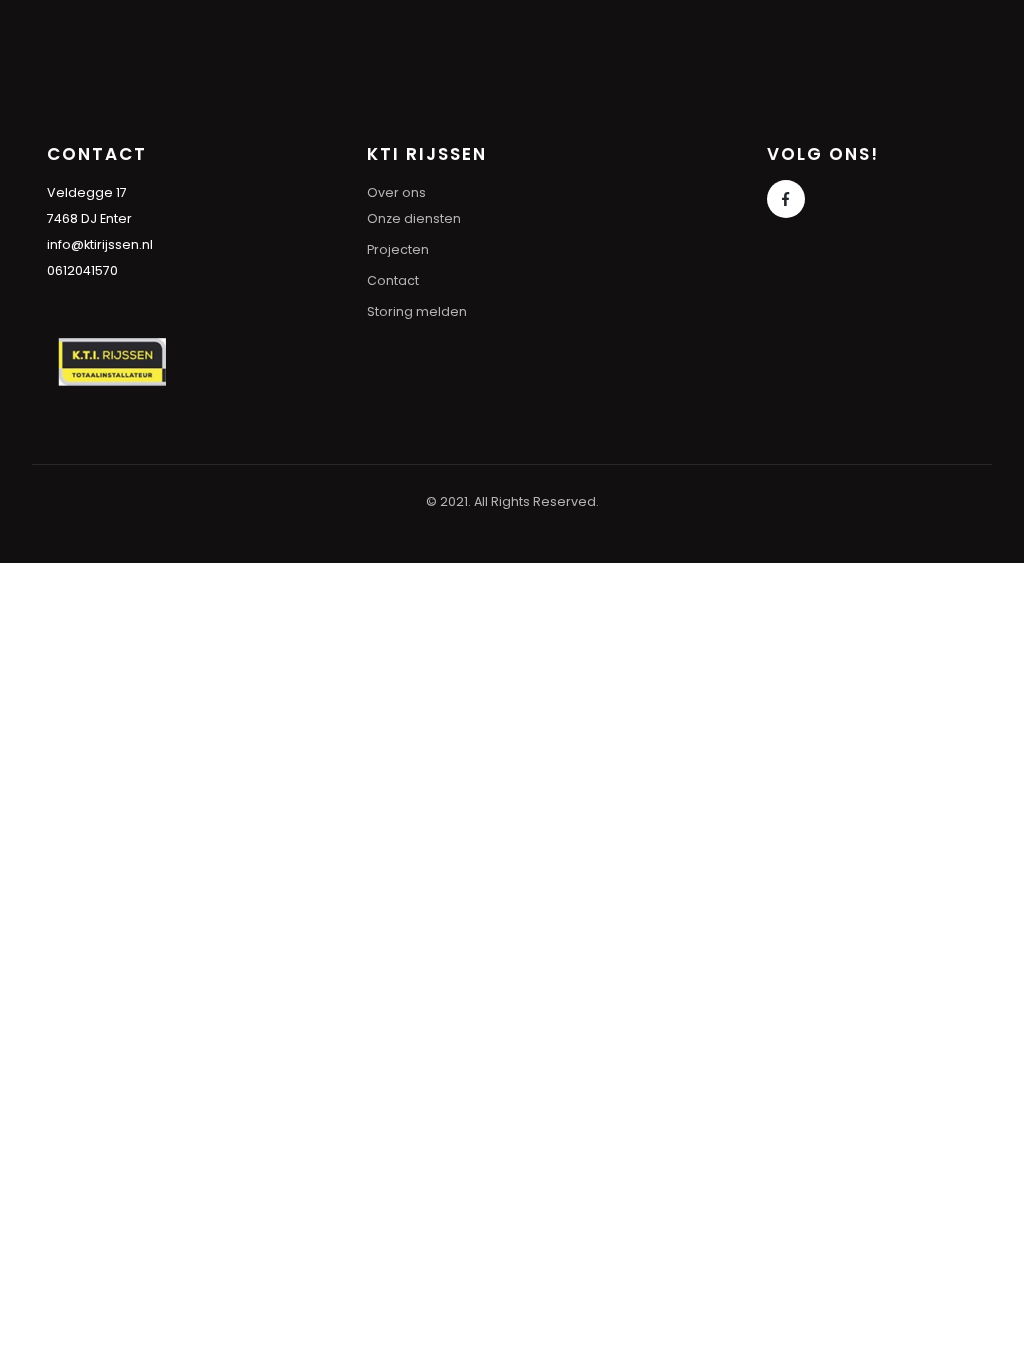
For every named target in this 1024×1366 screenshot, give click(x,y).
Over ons (396, 192)
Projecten (398, 249)
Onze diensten (414, 218)
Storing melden (417, 311)
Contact (393, 280)
